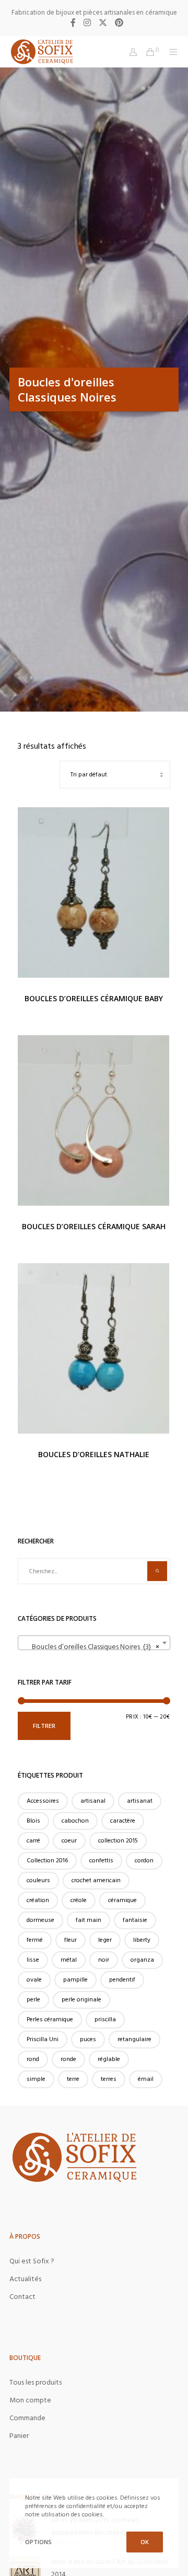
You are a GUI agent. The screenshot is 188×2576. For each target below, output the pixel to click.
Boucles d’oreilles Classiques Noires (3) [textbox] (91, 1647)
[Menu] (171, 52)
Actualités (25, 2279)
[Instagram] (87, 22)
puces (88, 2039)
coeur (69, 1841)
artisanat (140, 1801)
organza (142, 1960)
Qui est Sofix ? (32, 2261)
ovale (34, 1980)
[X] (103, 22)
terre (73, 2079)
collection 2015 (118, 1841)
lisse (33, 1960)
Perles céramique (50, 2019)
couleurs (38, 1880)
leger (105, 1940)
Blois (33, 1821)
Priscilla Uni (43, 2039)
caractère (123, 1821)
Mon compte (30, 2400)
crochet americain (96, 1880)
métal (69, 1960)
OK (145, 2542)
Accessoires (43, 1801)
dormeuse (40, 1920)
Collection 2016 (47, 1861)
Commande (27, 2418)
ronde (68, 2059)
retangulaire (134, 2039)
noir (104, 1960)
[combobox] (94, 1643)
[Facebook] (73, 22)
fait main (89, 1920)
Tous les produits (36, 2382)
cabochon (75, 1821)
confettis (101, 1861)
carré (33, 1841)
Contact (22, 2297)
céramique (122, 1900)
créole (79, 1900)
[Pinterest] (119, 22)
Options (38, 2542)
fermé (35, 1940)
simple (36, 2079)
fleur (70, 1940)
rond (33, 2059)
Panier (19, 2436)
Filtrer (44, 1726)
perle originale (81, 2000)
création (38, 1900)
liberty (142, 1940)
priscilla (105, 2019)
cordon (144, 1861)
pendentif (122, 1980)
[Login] (130, 52)
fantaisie (135, 1920)
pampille (75, 1980)
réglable (109, 2059)
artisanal (93, 1801)
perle (33, 2000)
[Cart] (147, 52)
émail (146, 2079)
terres (109, 2079)
